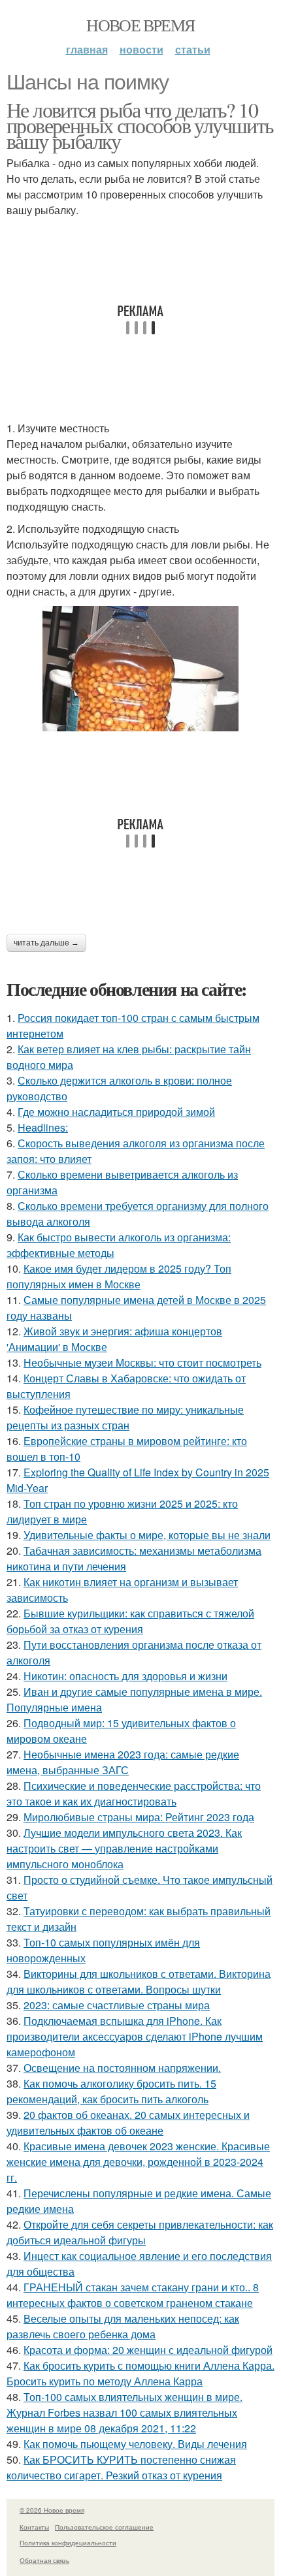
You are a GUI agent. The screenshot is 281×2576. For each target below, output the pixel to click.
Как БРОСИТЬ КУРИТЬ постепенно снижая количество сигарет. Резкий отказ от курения (121, 2467)
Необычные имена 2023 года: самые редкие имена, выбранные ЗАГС (123, 1762)
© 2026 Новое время (52, 2510)
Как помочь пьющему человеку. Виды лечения (135, 2444)
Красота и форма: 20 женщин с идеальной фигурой (148, 2350)
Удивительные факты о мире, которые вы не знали (147, 1535)
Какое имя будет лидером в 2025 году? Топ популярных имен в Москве (119, 1276)
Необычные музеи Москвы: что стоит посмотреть (142, 1362)
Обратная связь (44, 2560)
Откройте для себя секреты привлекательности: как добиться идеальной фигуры (140, 2232)
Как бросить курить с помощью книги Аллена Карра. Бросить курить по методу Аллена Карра (140, 2373)
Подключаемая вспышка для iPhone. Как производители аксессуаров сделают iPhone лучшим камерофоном (135, 2036)
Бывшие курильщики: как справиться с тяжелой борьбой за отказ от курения (130, 1621)
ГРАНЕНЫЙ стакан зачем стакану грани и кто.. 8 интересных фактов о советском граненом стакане (133, 2295)
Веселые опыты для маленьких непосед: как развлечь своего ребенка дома (123, 2326)
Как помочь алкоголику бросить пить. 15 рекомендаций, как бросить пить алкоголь (111, 2091)
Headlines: (43, 1127)
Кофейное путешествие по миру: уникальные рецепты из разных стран (125, 1417)
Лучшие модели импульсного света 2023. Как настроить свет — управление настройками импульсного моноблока (124, 1848)
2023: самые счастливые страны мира (117, 2005)
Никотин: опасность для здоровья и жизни (125, 1676)
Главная (87, 49)
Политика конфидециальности (68, 2543)
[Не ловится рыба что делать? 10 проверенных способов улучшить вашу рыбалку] (140, 669)
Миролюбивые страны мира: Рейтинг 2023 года (139, 1817)
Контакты (34, 2527)
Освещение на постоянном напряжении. (122, 2068)
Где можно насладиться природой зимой (116, 1112)
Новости (141, 49)
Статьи (193, 49)
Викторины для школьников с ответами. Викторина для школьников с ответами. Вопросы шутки (139, 1981)
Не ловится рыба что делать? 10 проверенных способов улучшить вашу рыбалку (140, 125)
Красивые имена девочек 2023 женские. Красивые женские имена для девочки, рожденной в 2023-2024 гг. (138, 2162)
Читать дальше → (46, 943)
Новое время (140, 25)
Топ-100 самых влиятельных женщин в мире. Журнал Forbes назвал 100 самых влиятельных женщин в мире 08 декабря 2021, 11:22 (124, 2412)
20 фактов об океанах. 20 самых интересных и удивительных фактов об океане (128, 2123)
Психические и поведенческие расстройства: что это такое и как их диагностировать (134, 1793)
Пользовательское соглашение (104, 2527)
